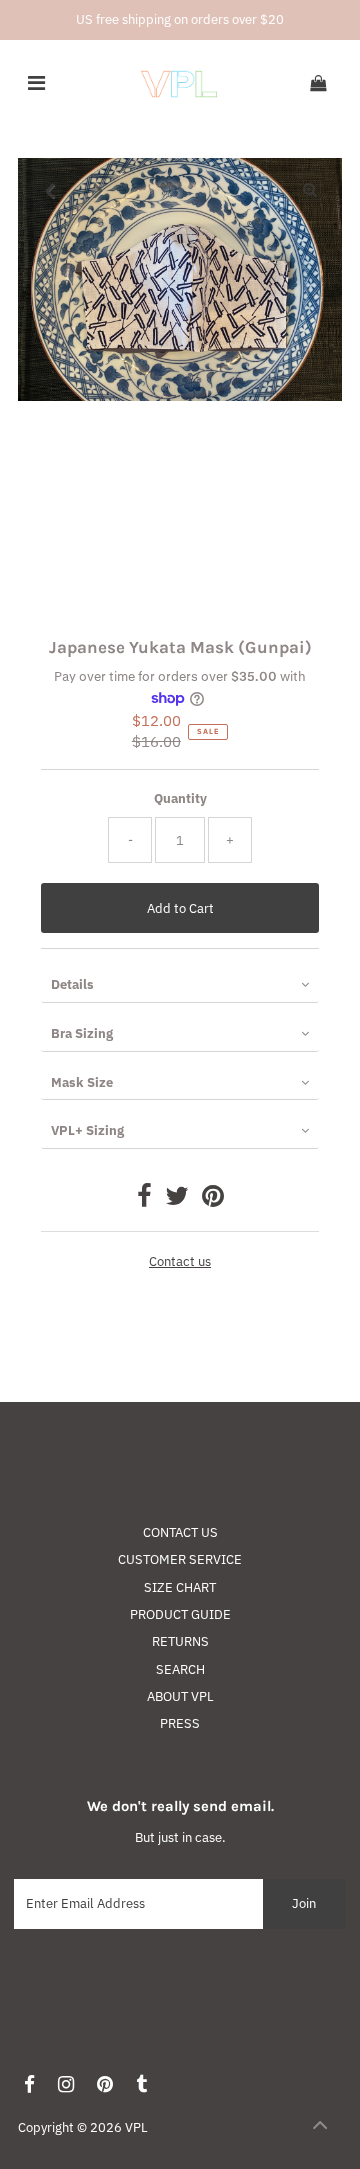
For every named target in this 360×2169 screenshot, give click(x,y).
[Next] (99, 190)
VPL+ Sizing (87, 1130)
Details (72, 984)
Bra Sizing (82, 1033)
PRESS (180, 1723)
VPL (136, 2127)
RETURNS (180, 1641)
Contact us (180, 1262)
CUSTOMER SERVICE (180, 1559)
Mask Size (82, 1082)
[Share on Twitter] (177, 1200)
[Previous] (50, 190)
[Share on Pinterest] (213, 1200)
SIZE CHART (180, 1587)
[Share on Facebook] (144, 1200)
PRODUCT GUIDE (180, 1614)
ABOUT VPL (180, 1696)
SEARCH (180, 1669)
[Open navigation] (36, 84)
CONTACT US (180, 1532)
